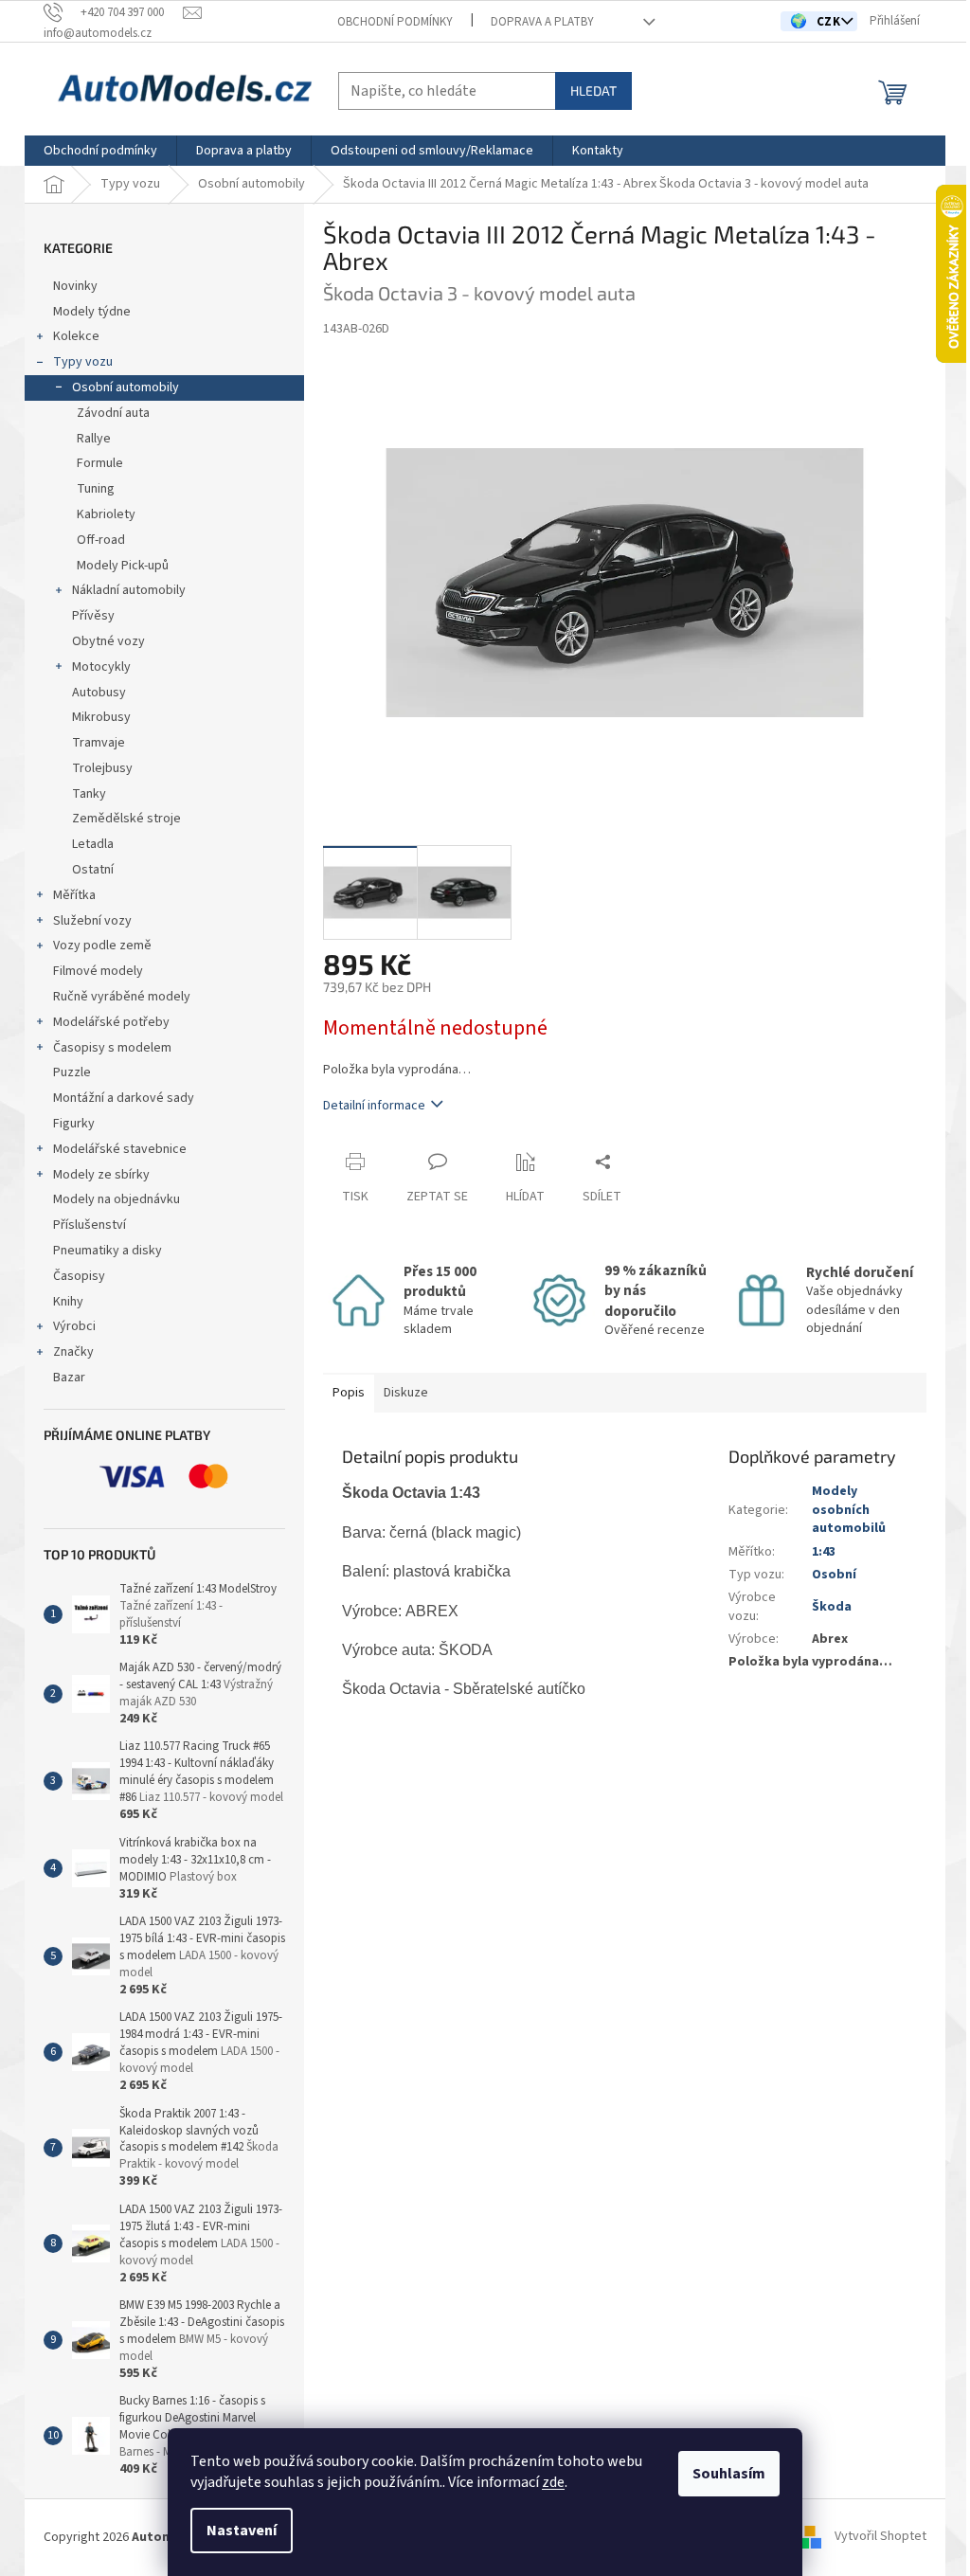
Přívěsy (93, 616)
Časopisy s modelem (112, 1048)
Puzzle (72, 1072)
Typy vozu (83, 362)
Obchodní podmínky (395, 22)
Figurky (74, 1124)
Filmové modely (98, 971)
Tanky (89, 794)
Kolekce (76, 336)
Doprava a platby (542, 22)
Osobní (834, 1575)
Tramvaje (99, 743)
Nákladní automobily (129, 590)
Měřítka (74, 895)
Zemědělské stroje (126, 819)
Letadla (93, 844)
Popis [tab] (349, 1393)
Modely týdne (92, 312)
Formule (100, 463)
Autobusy (99, 693)
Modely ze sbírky (101, 1175)
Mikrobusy (101, 717)
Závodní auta (113, 413)
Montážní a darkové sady (124, 1098)
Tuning (96, 489)
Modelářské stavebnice (120, 1149)
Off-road (101, 540)
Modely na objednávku (117, 1199)
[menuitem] (100, 151)
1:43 (824, 1552)
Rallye (94, 439)
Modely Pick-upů (123, 566)
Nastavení (242, 2531)
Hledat (593, 90)
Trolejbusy (102, 768)
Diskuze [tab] (406, 1393)
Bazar (69, 1378)
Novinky (75, 286)
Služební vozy (92, 921)
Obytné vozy (108, 641)
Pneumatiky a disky (108, 1251)
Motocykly (101, 667)
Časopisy (79, 1276)
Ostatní (93, 870)
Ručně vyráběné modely (122, 997)
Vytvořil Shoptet (880, 2537)
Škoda (832, 1607)
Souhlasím (729, 2474)
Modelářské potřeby (111, 1022)
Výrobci (74, 1326)
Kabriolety (106, 514)
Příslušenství (90, 1225)
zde (553, 2482)
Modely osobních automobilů (849, 1510)
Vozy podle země (102, 946)
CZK (830, 22)
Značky (73, 1352)
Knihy (68, 1302)
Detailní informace (374, 1106)
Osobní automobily (126, 387)
